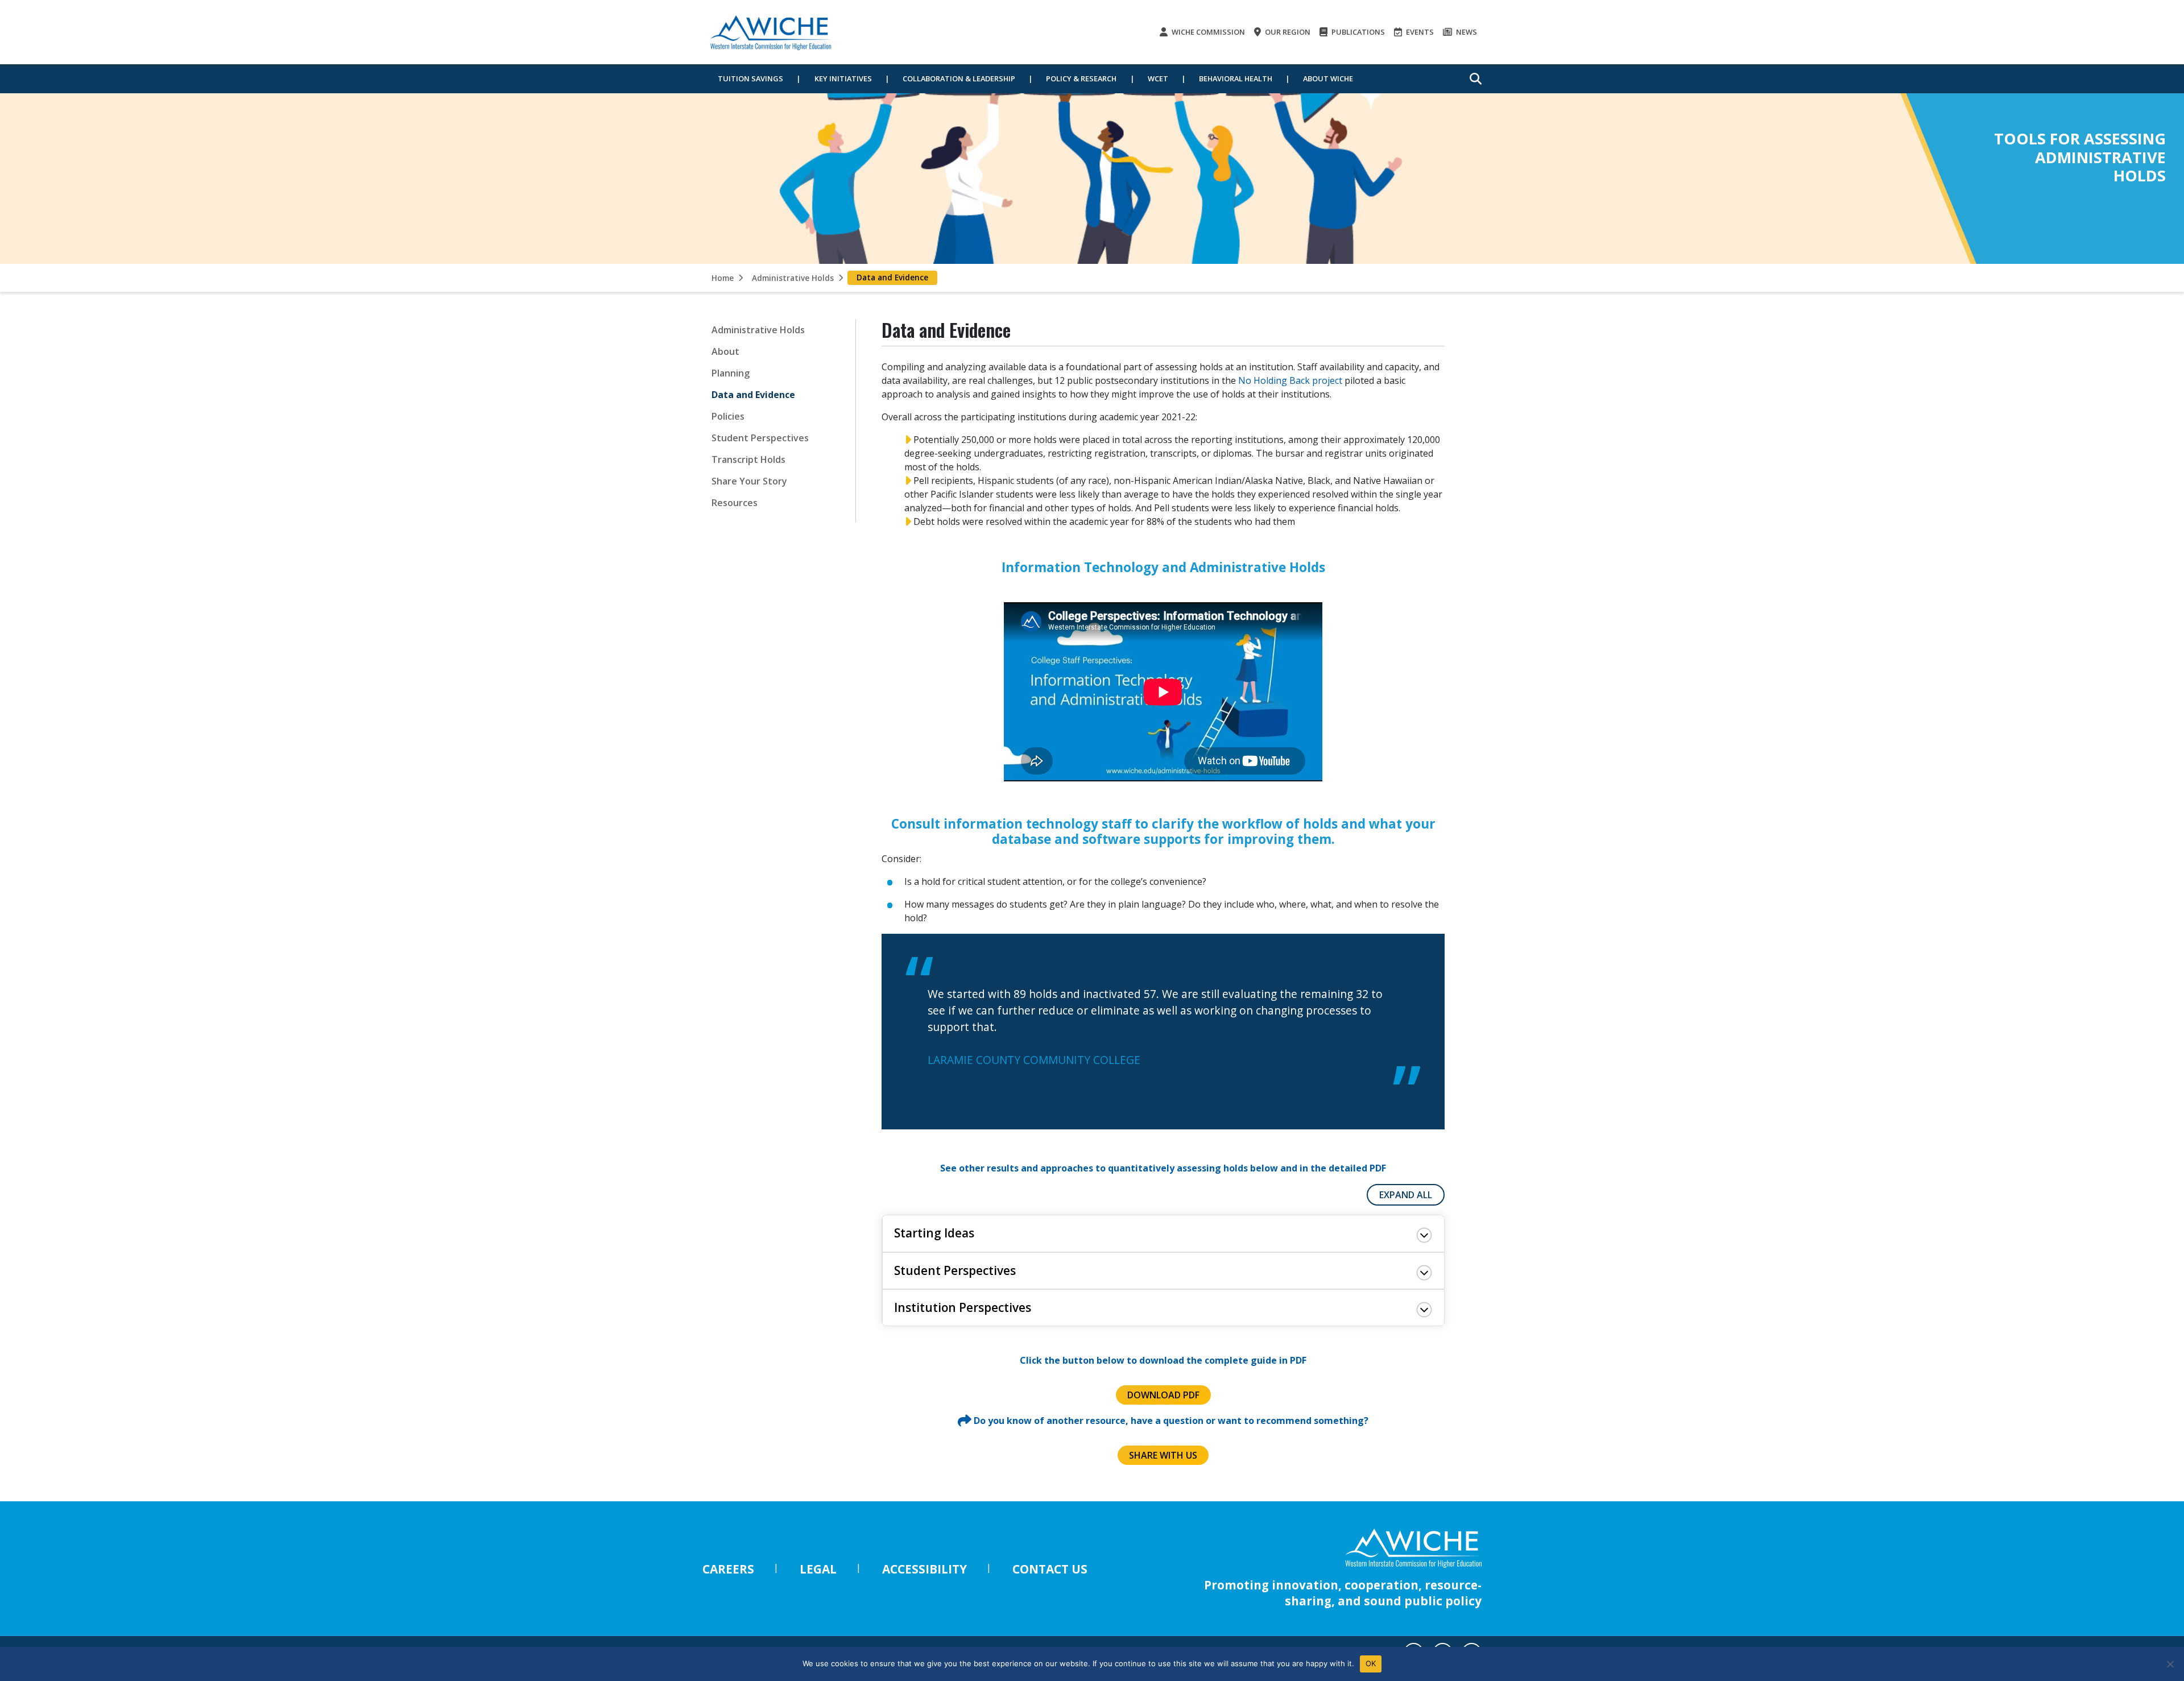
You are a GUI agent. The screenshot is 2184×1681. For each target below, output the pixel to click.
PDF (1378, 1168)
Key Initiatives (843, 78)
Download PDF (1163, 1395)
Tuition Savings (750, 78)
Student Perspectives (760, 438)
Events (1419, 32)
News (1466, 32)
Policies (728, 416)
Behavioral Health (1236, 78)
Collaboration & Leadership (959, 78)
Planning (731, 373)
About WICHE (1328, 78)
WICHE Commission (1207, 32)
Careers (728, 1569)
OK (1371, 1663)
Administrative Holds (793, 278)
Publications (1357, 32)
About (725, 351)
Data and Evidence (753, 395)
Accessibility (925, 1569)
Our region (1287, 32)
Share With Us (1163, 1455)
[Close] (2170, 1664)
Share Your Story (749, 481)
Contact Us (1050, 1569)
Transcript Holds (748, 459)
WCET (1158, 78)
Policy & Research (1081, 78)
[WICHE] (771, 32)
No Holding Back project (1290, 380)
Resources (735, 503)
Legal (818, 1569)
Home (723, 278)
